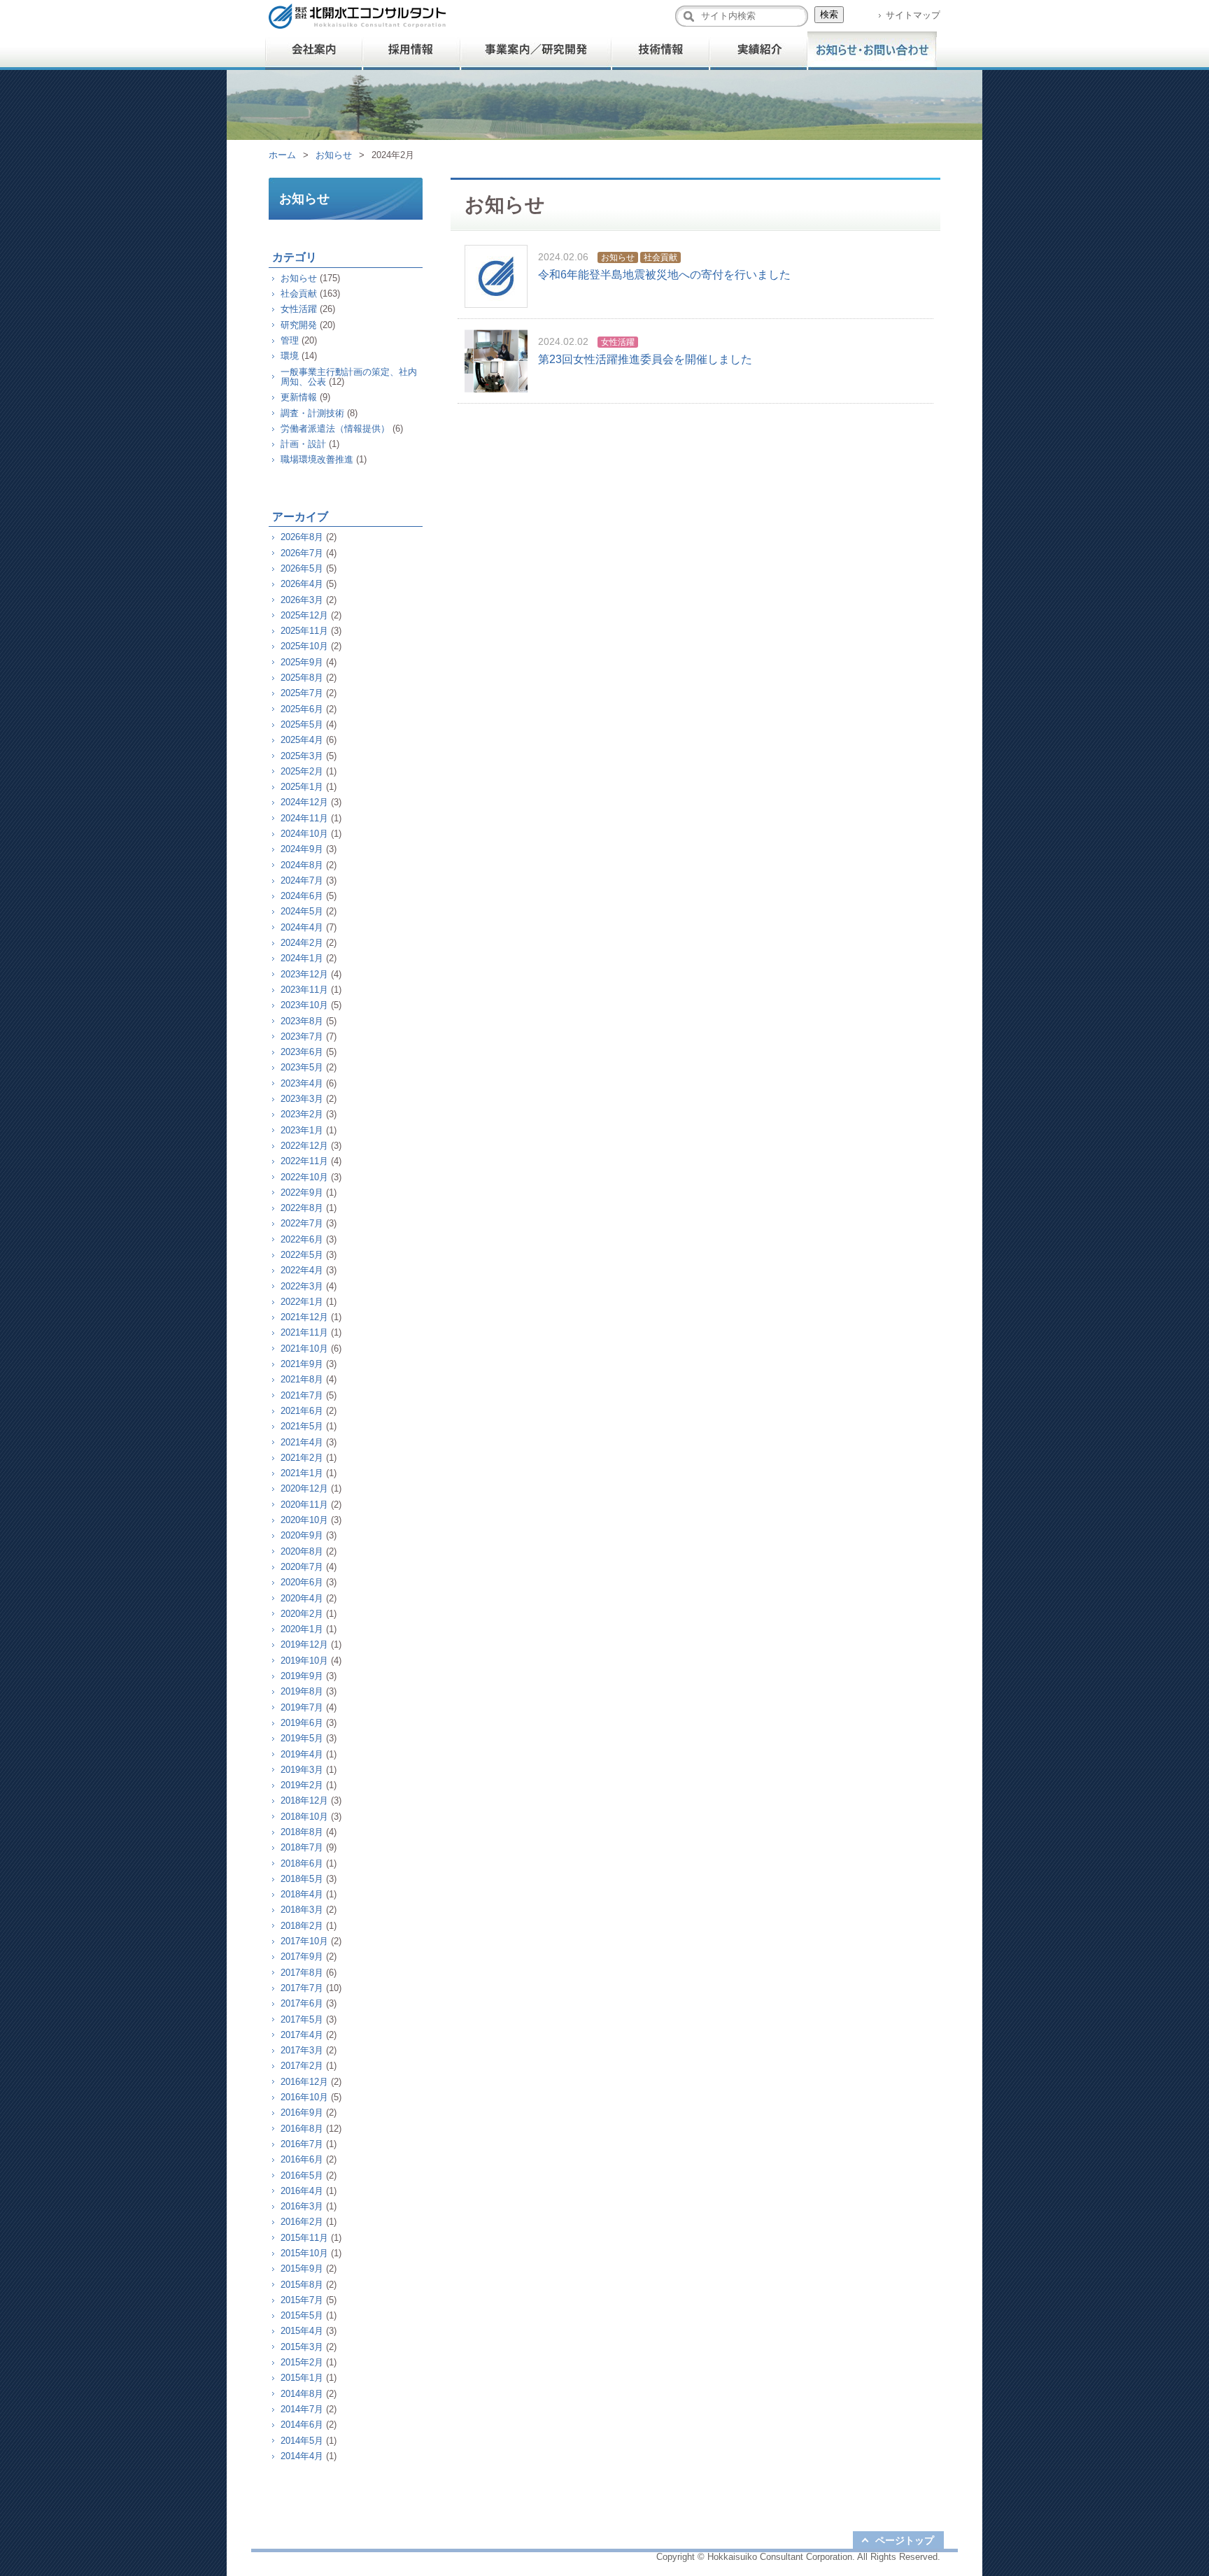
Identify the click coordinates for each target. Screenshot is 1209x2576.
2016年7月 (302, 2144)
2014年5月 (302, 2441)
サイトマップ (913, 15)
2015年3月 (302, 2347)
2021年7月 (302, 1395)
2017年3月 (302, 2050)
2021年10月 (304, 1349)
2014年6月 (302, 2425)
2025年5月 (302, 724)
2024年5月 (302, 911)
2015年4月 (302, 2331)
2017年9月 (302, 1956)
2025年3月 (302, 756)
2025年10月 (304, 646)
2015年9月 (302, 2269)
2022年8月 (302, 1208)
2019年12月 (304, 1644)
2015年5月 (302, 2315)
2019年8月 (302, 1691)
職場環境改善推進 (317, 459)
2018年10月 (304, 1817)
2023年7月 (302, 1036)
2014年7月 (302, 2409)
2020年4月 (302, 1598)
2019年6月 (302, 1723)
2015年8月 (302, 2285)
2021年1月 (302, 1473)
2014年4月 (302, 2456)
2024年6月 (302, 896)
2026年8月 (302, 537)
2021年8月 (302, 1379)
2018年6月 (302, 1863)
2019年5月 (302, 1738)
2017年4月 (302, 2035)
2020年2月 (302, 1614)
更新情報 (299, 397)
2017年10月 (304, 1941)
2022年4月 (302, 1270)
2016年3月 (302, 2206)
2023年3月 (302, 1099)
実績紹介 (758, 51)
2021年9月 (302, 1364)
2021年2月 (302, 1458)
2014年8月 (302, 2394)
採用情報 (412, 51)
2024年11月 (304, 818)
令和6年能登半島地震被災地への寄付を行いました (664, 275)
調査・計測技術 (312, 413)
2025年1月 (302, 787)
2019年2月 (302, 1785)
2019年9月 (302, 1676)
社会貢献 (660, 257)
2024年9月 (302, 849)
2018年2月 (302, 1926)
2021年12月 (304, 1317)
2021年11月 (304, 1332)
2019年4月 (302, 1754)
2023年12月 (304, 974)
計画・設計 (303, 444)
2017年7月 (302, 1988)
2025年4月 (302, 740)
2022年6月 (302, 1239)
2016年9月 (302, 2113)
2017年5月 (302, 2019)
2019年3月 (302, 1770)
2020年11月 (304, 1505)
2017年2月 (302, 2066)
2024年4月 (302, 927)
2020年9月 (302, 1535)
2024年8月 (302, 865)
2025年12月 (304, 615)
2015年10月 (304, 2253)
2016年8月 (302, 2129)
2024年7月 (302, 880)
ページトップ (905, 2540)
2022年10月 (304, 1177)
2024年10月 (304, 834)
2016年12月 (304, 2082)
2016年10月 (304, 2097)
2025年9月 (302, 662)
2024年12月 (304, 802)
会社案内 (314, 51)
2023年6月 (302, 1052)
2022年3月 (302, 1286)
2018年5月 (302, 1879)
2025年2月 (302, 771)
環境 (290, 356)
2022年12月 (304, 1146)
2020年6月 (302, 1582)
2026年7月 (302, 553)
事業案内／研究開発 (536, 51)
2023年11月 (304, 990)
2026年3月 (302, 600)
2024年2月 (302, 943)
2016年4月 (302, 2191)
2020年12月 (304, 1488)
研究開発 (299, 325)
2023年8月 (302, 1021)
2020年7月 (302, 1567)
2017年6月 (302, 2003)
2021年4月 (302, 1442)
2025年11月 (304, 631)
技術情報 (660, 51)
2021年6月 (302, 1411)
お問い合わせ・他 (872, 51)
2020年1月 (302, 1629)
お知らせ (334, 155)
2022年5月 (302, 1255)
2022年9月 (302, 1193)
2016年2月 (302, 2222)
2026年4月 (302, 584)
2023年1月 (302, 1130)
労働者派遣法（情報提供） (335, 429)
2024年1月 (302, 958)
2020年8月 (302, 1551)
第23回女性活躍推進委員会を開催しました (645, 359)
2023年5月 (302, 1067)
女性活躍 (618, 342)
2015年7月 (302, 2300)
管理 (290, 340)
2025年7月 (302, 693)
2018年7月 (302, 1847)
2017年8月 (302, 1973)
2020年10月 (304, 1520)
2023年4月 (302, 1083)
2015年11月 (304, 2238)
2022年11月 (304, 1161)
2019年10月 (304, 1661)
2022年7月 (302, 1223)
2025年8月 (302, 678)
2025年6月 (302, 709)
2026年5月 (302, 568)
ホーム (282, 155)
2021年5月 (302, 1426)
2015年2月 (302, 2362)
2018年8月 (302, 1832)
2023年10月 (304, 1005)
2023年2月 (302, 1114)
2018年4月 (302, 1894)
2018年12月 (304, 1800)
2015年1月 (302, 2378)
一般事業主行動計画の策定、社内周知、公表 (349, 377)
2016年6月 (302, 2159)
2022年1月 (302, 1302)
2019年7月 (302, 1707)
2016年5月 (302, 2175)
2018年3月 (302, 1910)
